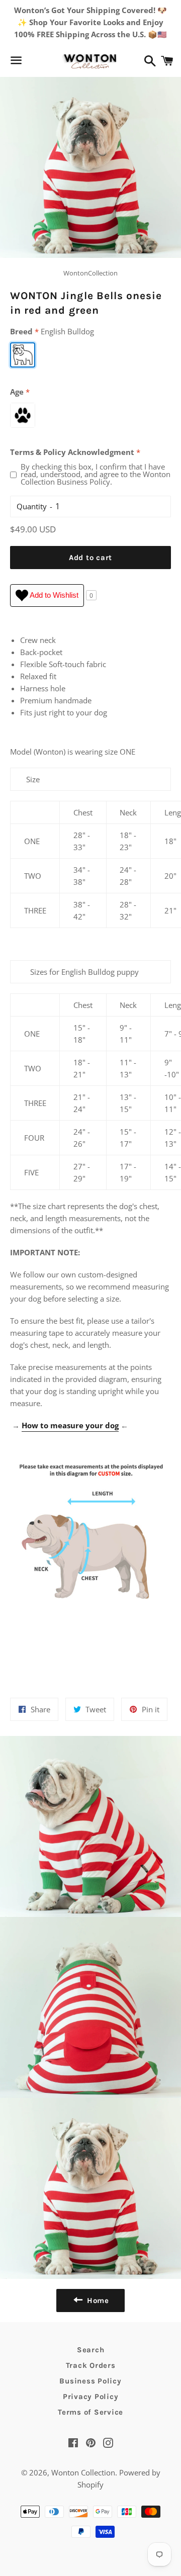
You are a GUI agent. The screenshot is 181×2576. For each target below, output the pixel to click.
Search (91, 2350)
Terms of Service (90, 2412)
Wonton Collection (83, 2472)
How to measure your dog (70, 1425)
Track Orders (91, 2365)
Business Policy (90, 2381)
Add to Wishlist (53, 595)
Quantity (32, 506)
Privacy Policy (91, 2397)
